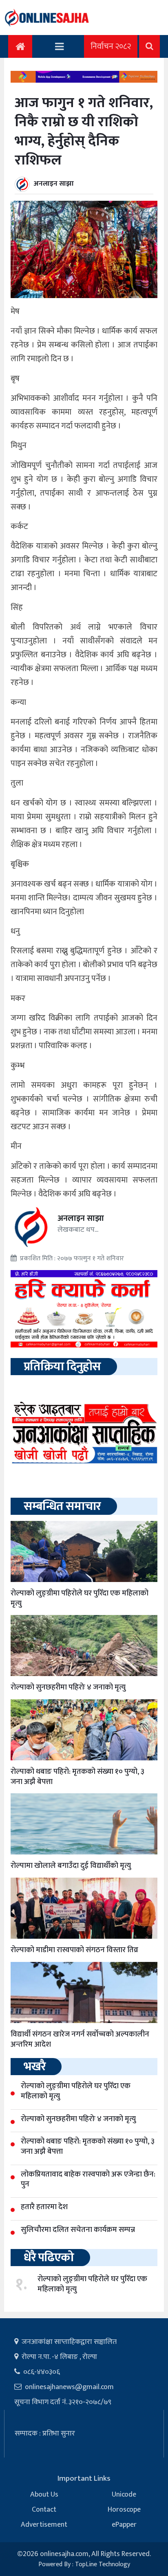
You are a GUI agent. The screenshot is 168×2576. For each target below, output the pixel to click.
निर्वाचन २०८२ (111, 46)
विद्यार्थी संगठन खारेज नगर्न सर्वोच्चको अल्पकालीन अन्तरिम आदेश (80, 2039)
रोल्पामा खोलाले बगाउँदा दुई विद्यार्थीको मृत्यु (71, 1866)
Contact (44, 2510)
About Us (44, 2495)
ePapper (124, 2525)
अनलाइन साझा (54, 184)
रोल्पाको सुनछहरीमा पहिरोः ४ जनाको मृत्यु (68, 1687)
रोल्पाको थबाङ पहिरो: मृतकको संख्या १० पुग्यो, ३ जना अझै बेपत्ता (77, 1777)
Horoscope (124, 2510)
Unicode (124, 2495)
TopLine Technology (103, 2564)
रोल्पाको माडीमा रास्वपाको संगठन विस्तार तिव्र (74, 1950)
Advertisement (44, 2525)
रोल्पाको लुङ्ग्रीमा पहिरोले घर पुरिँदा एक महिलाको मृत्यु (80, 1598)
